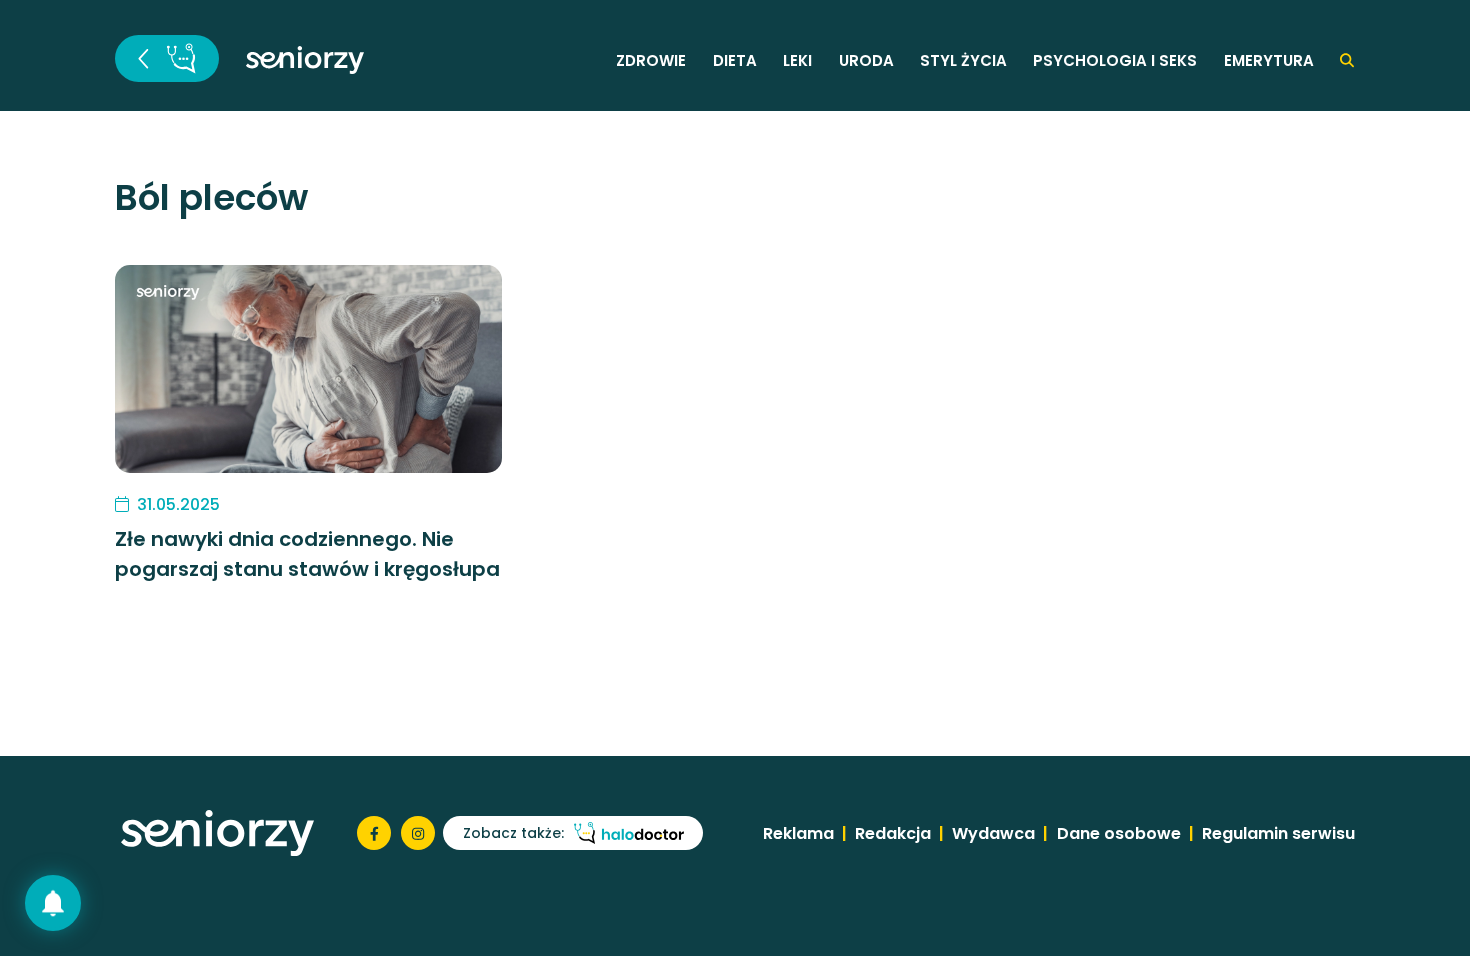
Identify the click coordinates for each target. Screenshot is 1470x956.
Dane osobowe (1119, 833)
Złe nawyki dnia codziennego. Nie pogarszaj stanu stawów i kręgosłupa (307, 554)
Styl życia (963, 60)
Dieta (735, 60)
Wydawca (993, 833)
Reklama (798, 833)
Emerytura (1269, 60)
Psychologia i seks (1115, 60)
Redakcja (893, 833)
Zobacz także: (513, 833)
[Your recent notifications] (53, 903)
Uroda (866, 60)
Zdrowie (651, 60)
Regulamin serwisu (1278, 833)
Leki (797, 60)
